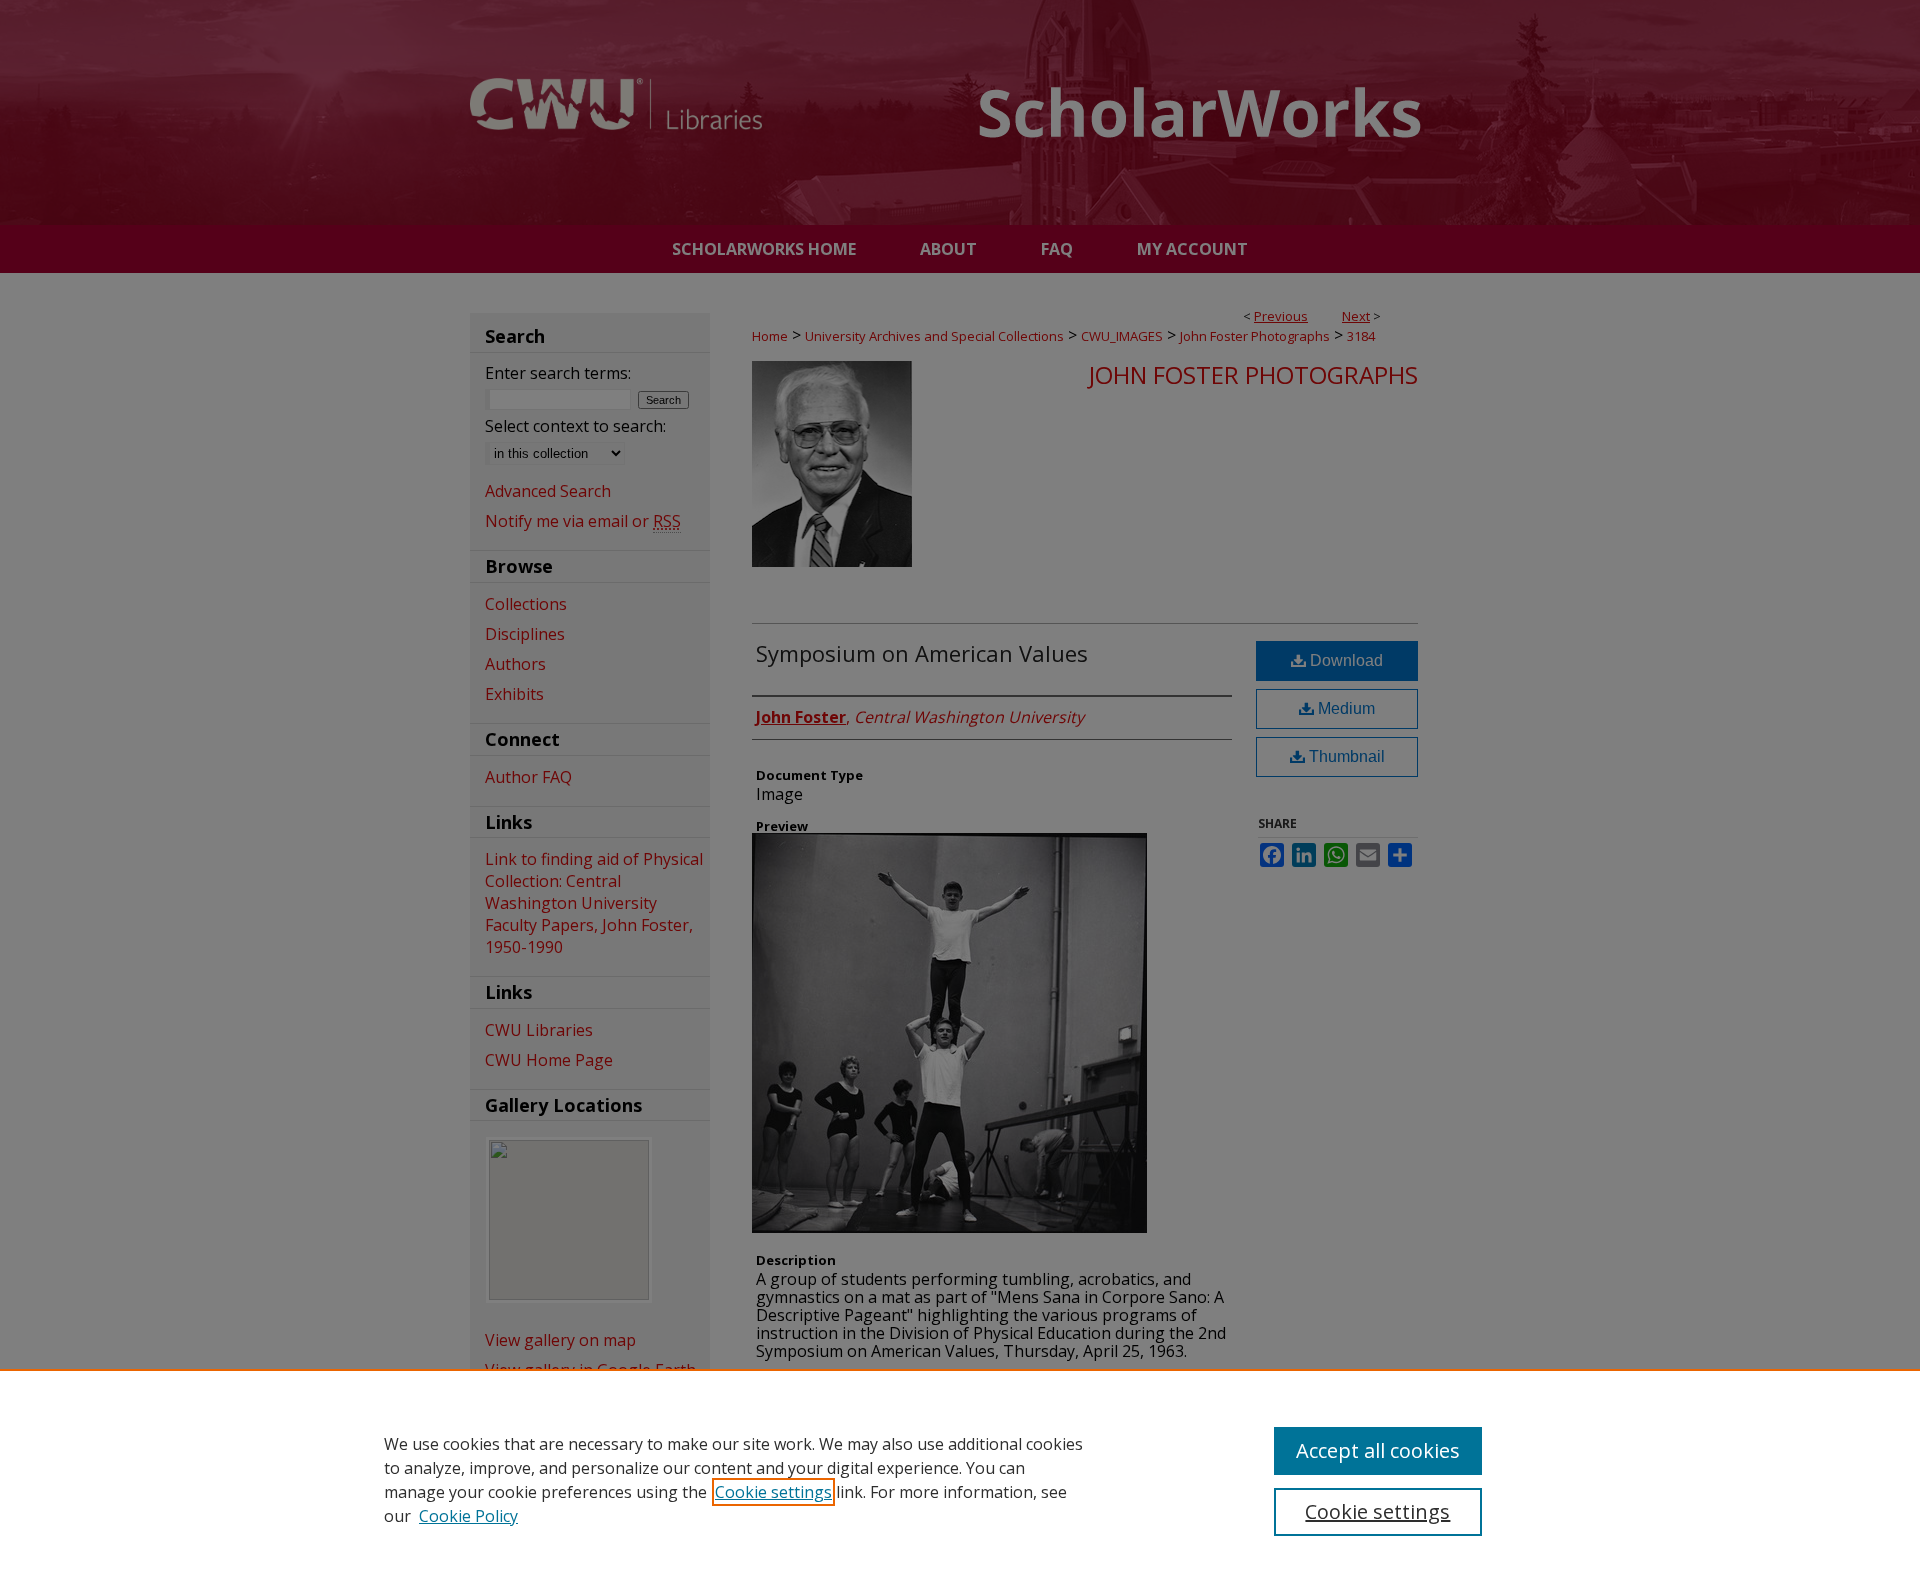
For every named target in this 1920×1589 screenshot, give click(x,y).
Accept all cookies (1378, 1450)
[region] (960, 1479)
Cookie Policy (468, 1516)
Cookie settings (773, 1492)
